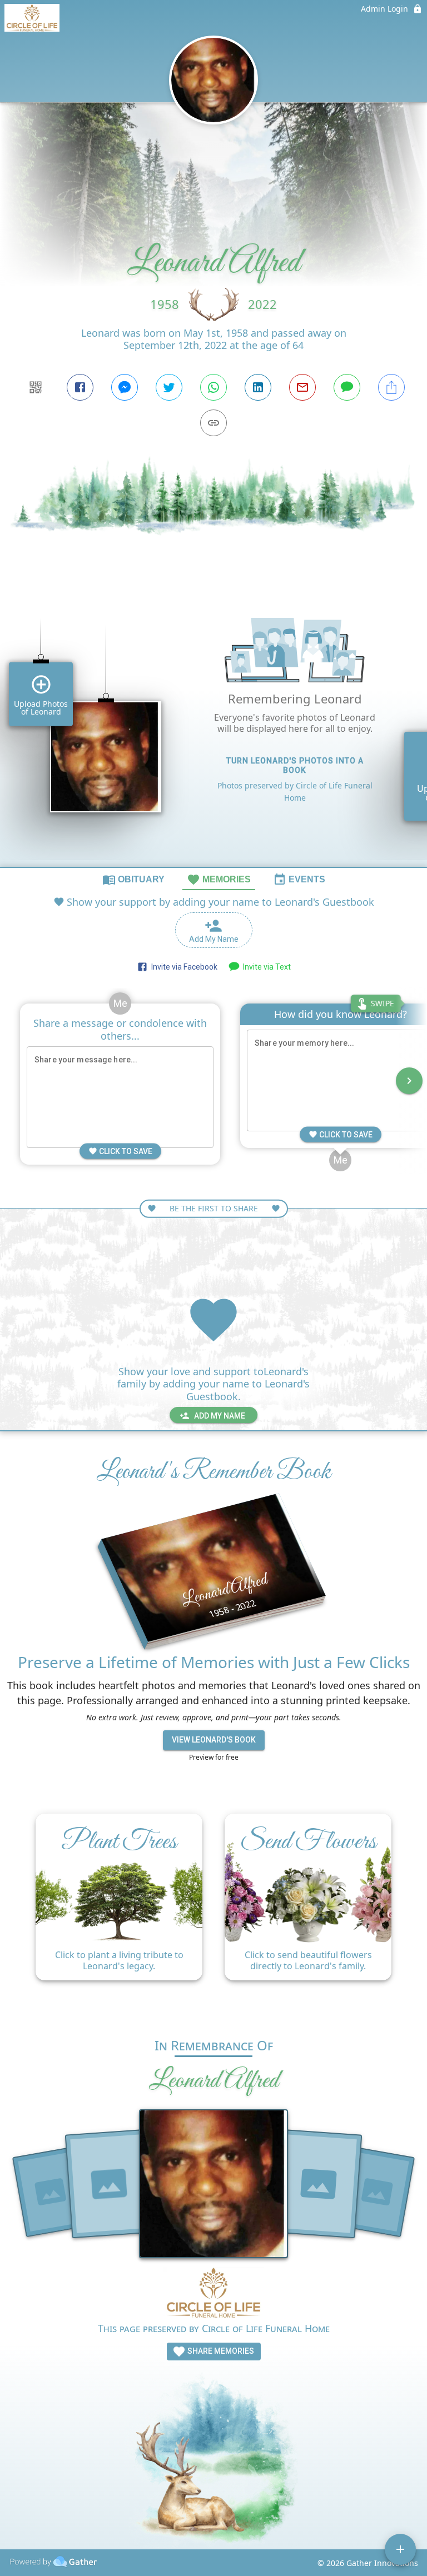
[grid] (213, 727)
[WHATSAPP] (213, 387)
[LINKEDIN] (258, 387)
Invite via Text (265, 967)
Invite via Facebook (183, 967)
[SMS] (347, 387)
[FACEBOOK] (80, 387)
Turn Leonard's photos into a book (295, 765)
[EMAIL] (302, 387)
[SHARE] (391, 387)
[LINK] (213, 423)
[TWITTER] (169, 387)
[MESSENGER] (125, 387)
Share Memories (220, 2351)
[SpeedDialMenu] (400, 2549)
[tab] (133, 879)
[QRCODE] (36, 387)
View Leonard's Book (214, 1740)
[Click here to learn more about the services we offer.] (213, 2294)
